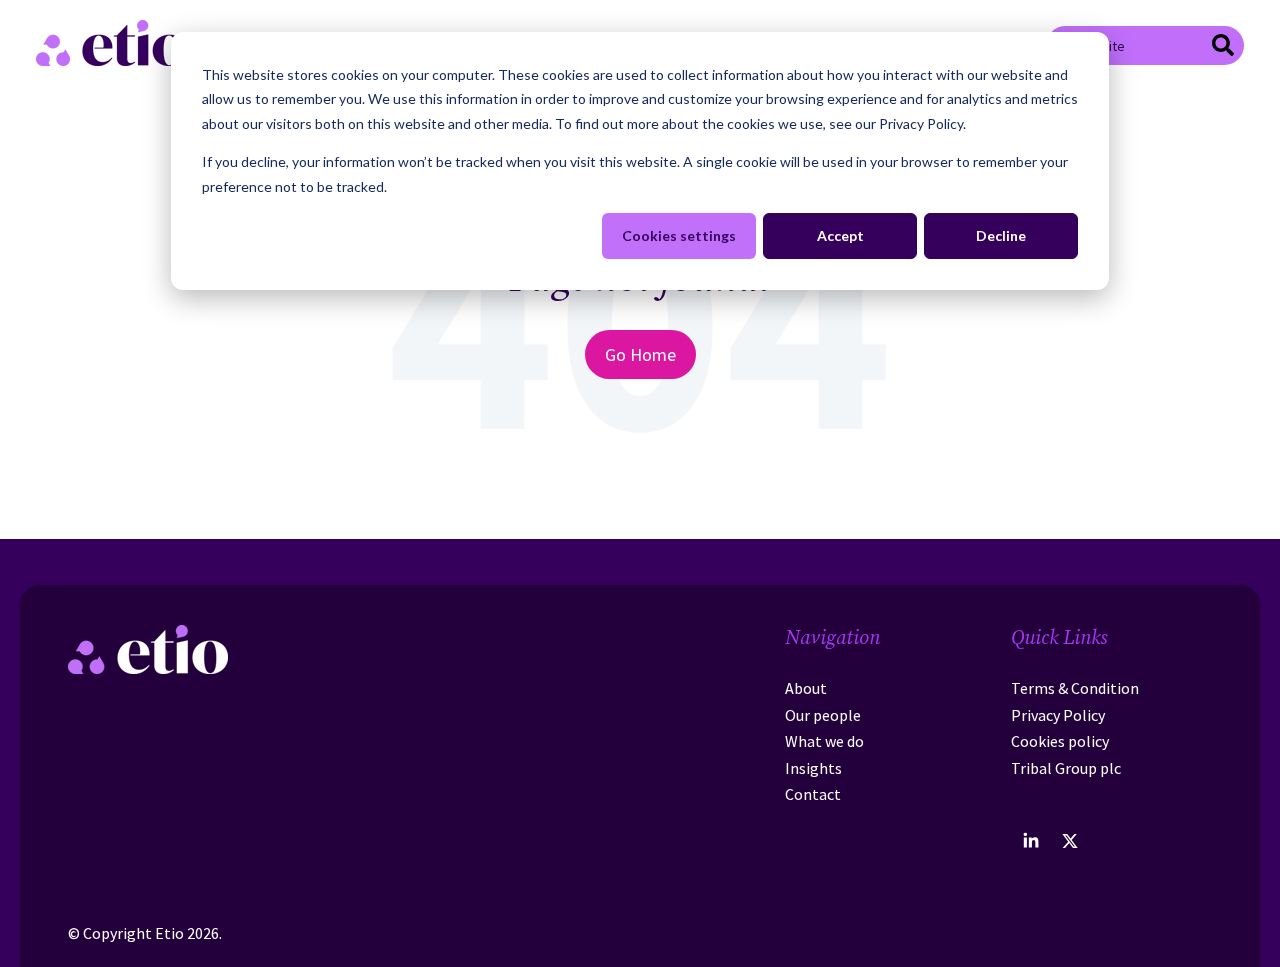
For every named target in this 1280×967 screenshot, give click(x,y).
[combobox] (1145, 45)
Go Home (640, 354)
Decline (1001, 235)
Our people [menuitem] (823, 715)
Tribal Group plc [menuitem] (1066, 768)
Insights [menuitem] (813, 768)
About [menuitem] (806, 688)
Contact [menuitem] (813, 794)
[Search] (1223, 47)
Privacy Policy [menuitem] (1058, 715)
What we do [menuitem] (824, 741)
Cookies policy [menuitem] (1060, 741)
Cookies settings (679, 235)
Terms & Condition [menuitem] (1075, 688)
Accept (840, 235)
